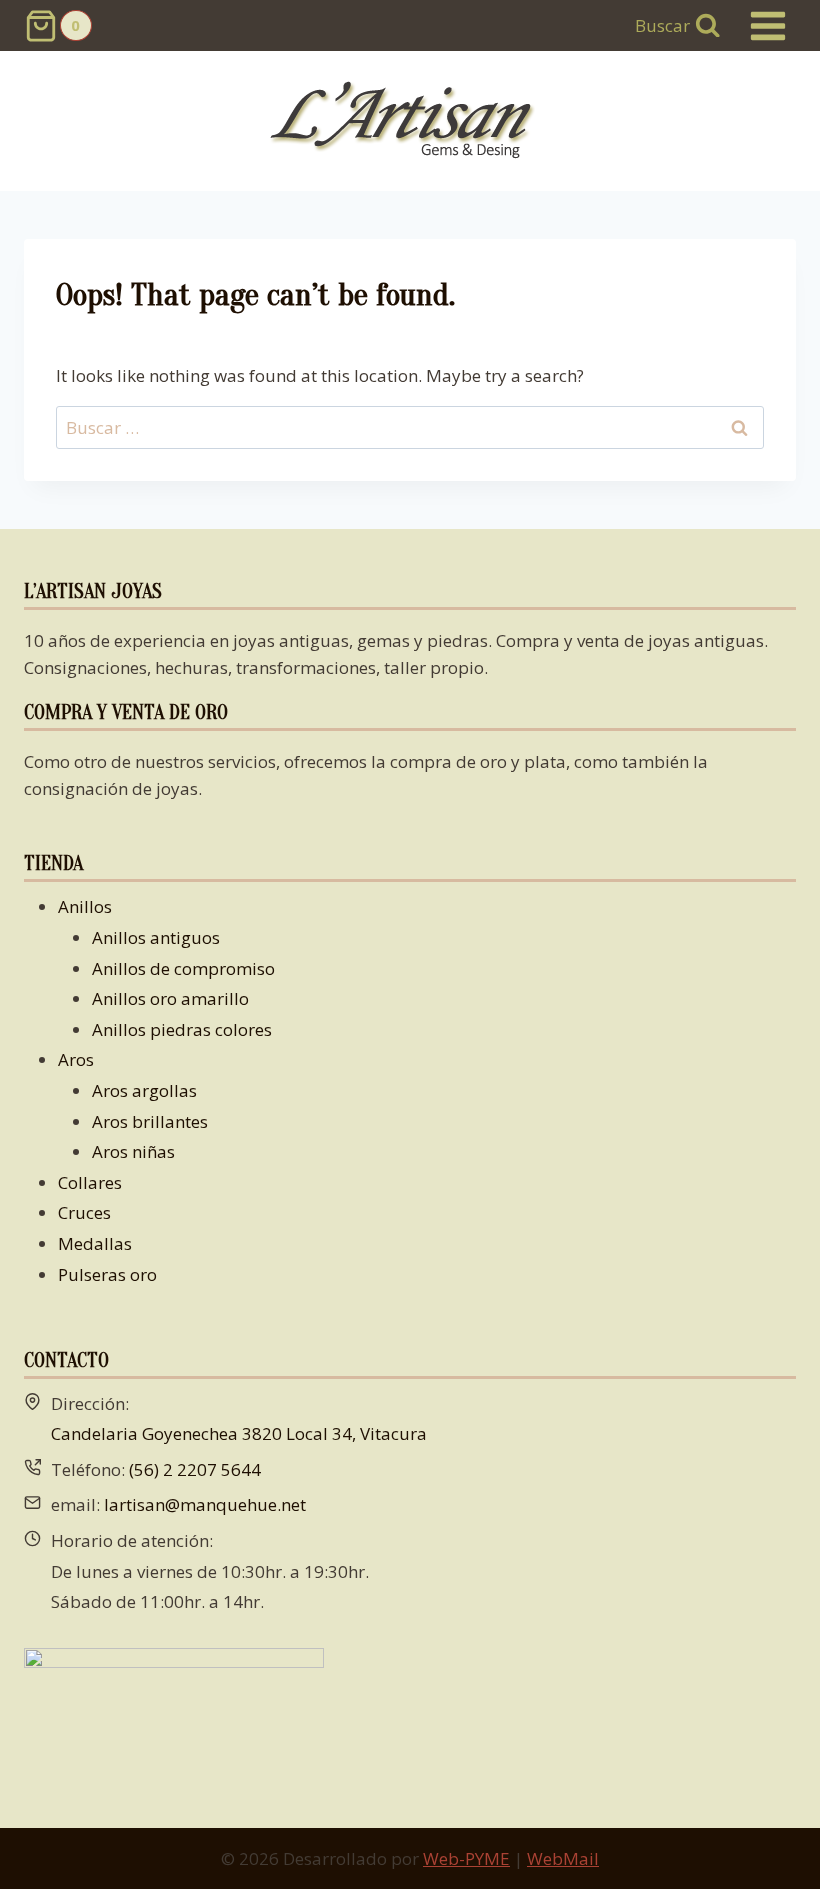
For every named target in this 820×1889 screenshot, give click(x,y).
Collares (90, 1182)
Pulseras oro (107, 1274)
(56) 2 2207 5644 (195, 1469)
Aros (76, 1059)
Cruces (84, 1212)
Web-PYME (466, 1858)
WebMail (563, 1858)
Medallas (95, 1243)
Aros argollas (144, 1090)
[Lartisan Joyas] (410, 121)
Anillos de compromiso (183, 968)
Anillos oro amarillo (170, 998)
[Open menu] (767, 25)
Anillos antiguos (156, 937)
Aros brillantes (150, 1121)
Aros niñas (133, 1151)
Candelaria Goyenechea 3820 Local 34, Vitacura (239, 1433)
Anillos (85, 906)
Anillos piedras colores (182, 1029)
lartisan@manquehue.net (205, 1504)
